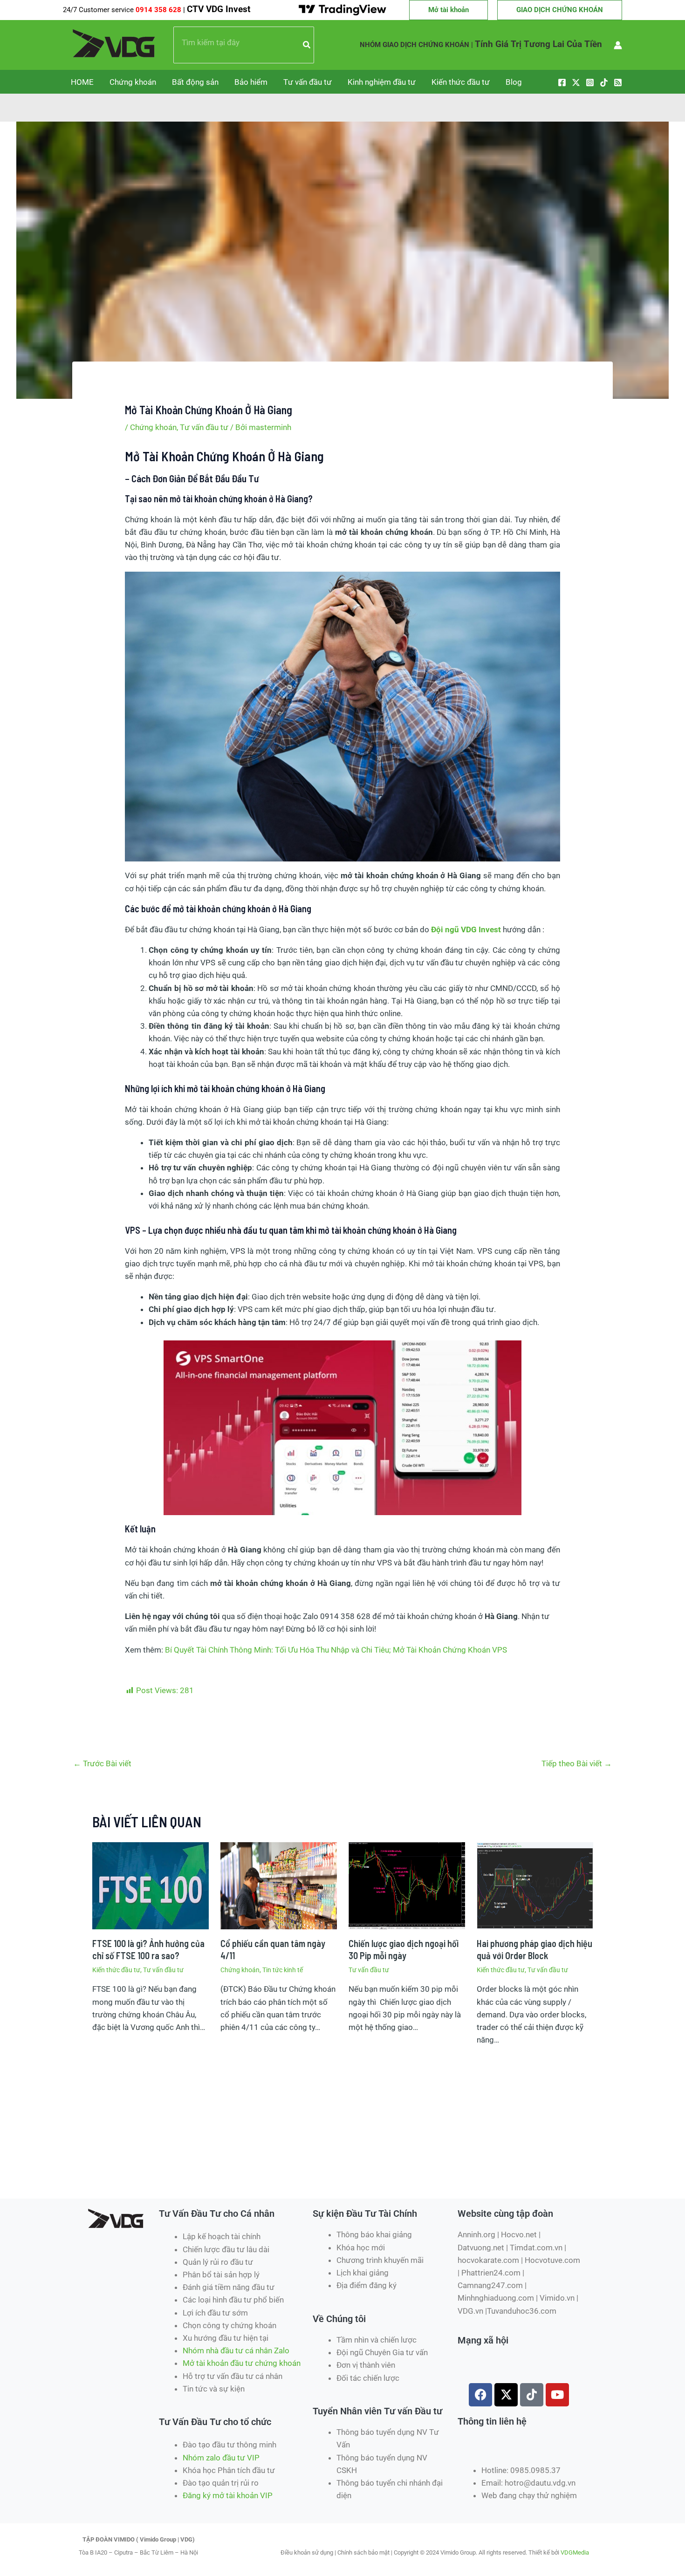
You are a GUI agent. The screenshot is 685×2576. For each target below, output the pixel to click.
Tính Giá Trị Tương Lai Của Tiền (538, 44)
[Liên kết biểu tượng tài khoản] (618, 45)
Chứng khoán (133, 82)
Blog (514, 82)
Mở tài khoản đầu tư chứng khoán (243, 2363)
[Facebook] (562, 82)
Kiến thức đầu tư (461, 82)
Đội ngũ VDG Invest (466, 929)
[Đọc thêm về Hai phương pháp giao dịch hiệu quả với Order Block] (535, 1885)
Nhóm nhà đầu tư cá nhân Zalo (236, 2351)
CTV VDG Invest (219, 9)
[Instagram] (590, 82)
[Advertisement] (251, 2165)
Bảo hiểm (251, 82)
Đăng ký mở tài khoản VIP (228, 2495)
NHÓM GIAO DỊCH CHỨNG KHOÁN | (416, 45)
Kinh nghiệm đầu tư (382, 82)
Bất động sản (195, 82)
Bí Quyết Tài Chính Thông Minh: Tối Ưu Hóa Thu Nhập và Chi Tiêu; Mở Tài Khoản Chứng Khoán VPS (336, 1650)
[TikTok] (604, 82)
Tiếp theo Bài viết (577, 1763)
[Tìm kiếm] (307, 45)
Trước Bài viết (102, 1763)
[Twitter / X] (576, 82)
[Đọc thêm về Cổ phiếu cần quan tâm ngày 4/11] (279, 1885)
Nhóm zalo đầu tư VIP (221, 2458)
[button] (449, 10)
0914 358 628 (159, 10)
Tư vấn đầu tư (308, 82)
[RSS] (618, 82)
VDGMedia (575, 2552)
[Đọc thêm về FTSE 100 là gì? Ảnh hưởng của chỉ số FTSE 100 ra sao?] (151, 1885)
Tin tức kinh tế (283, 1970)
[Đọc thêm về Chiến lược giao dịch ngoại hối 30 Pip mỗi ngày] (407, 1885)
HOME (82, 82)
